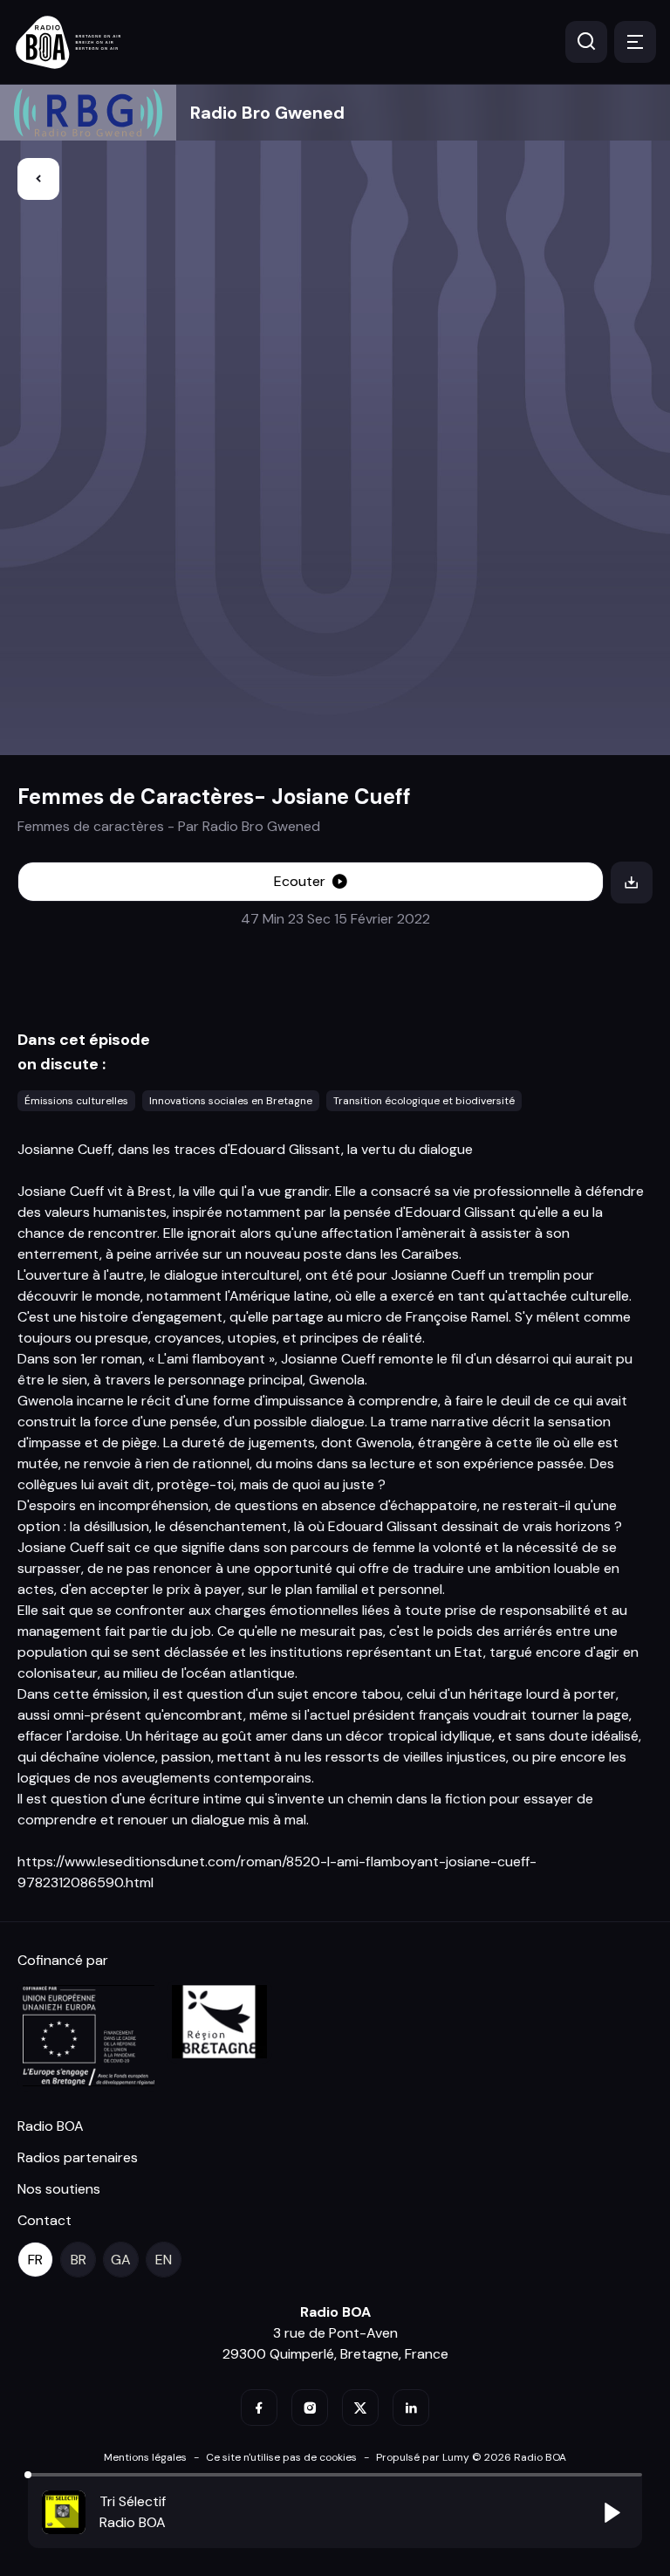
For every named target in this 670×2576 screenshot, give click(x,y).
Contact (44, 2220)
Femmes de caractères (91, 826)
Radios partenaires (78, 2157)
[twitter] (360, 2408)
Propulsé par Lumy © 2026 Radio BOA (471, 2457)
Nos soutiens (59, 2189)
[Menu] (635, 42)
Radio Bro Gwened (267, 113)
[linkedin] (411, 2408)
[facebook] (259, 2408)
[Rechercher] (586, 42)
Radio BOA (51, 2126)
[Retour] (38, 179)
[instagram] (310, 2408)
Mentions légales (145, 2457)
